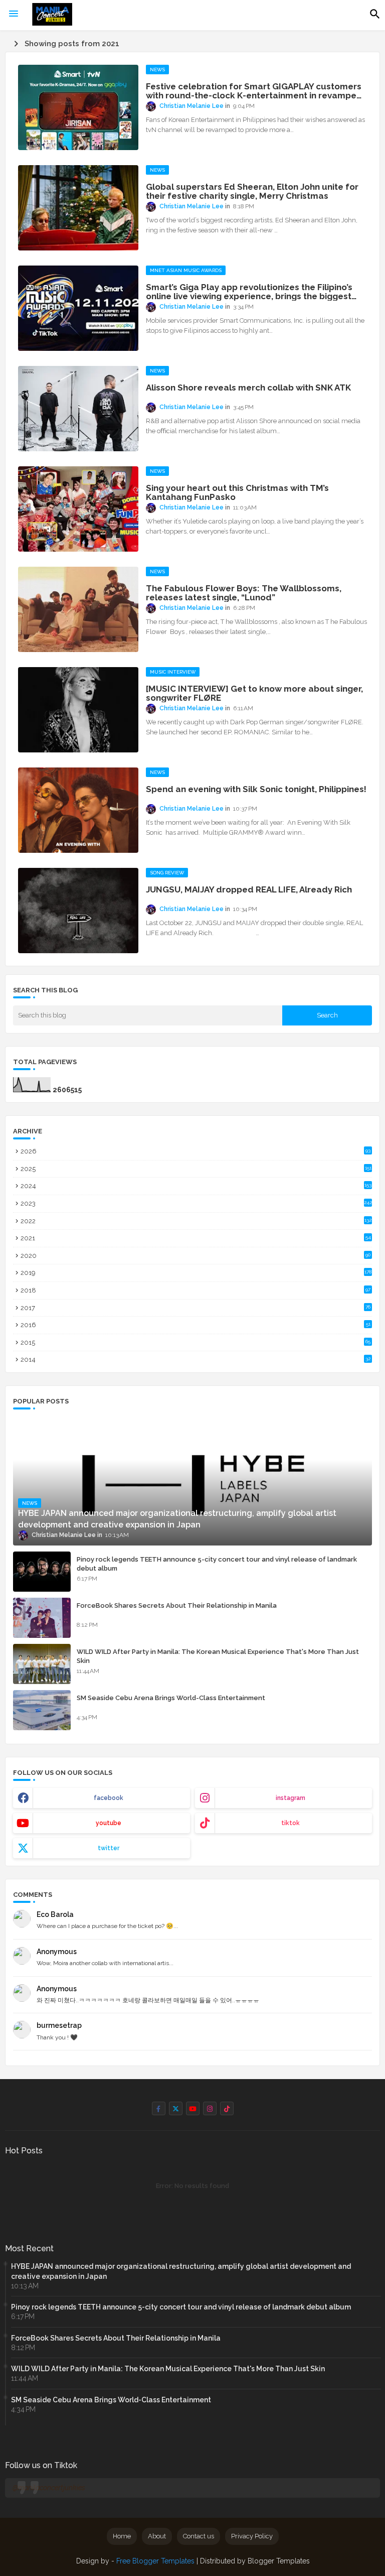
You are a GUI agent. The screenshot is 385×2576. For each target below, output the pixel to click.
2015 (196, 1342)
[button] (375, 14)
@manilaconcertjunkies (49, 2488)
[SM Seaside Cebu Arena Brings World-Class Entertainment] (42, 1710)
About (157, 2536)
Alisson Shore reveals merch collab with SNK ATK (248, 388)
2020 (196, 1256)
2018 (196, 1290)
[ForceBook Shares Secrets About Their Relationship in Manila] (42, 1618)
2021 (196, 1238)
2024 (196, 1186)
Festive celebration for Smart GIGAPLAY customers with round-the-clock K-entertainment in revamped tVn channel (254, 91)
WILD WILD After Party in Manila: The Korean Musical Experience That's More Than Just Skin (218, 1656)
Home (122, 2536)
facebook (109, 1798)
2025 (196, 1169)
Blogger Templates (279, 2561)
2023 (196, 1203)
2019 (196, 1273)
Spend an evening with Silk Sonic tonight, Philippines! (256, 789)
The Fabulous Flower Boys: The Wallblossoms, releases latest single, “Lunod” (244, 593)
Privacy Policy (252, 2536)
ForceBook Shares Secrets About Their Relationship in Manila (177, 1605)
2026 (196, 1151)
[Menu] (14, 14)
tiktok (291, 1823)
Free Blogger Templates (155, 2561)
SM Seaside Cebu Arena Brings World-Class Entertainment (171, 1698)
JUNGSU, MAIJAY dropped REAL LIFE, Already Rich (249, 889)
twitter (109, 1848)
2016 (196, 1325)
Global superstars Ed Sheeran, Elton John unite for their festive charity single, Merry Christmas (252, 191)
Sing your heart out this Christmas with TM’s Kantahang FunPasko (237, 492)
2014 (196, 1360)
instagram (291, 1798)
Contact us (199, 2536)
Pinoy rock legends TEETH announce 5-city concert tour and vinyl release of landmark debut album (217, 1564)
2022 (196, 1221)
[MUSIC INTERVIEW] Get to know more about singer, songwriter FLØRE (254, 693)
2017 (196, 1308)
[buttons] (159, 2108)
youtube (109, 1823)
